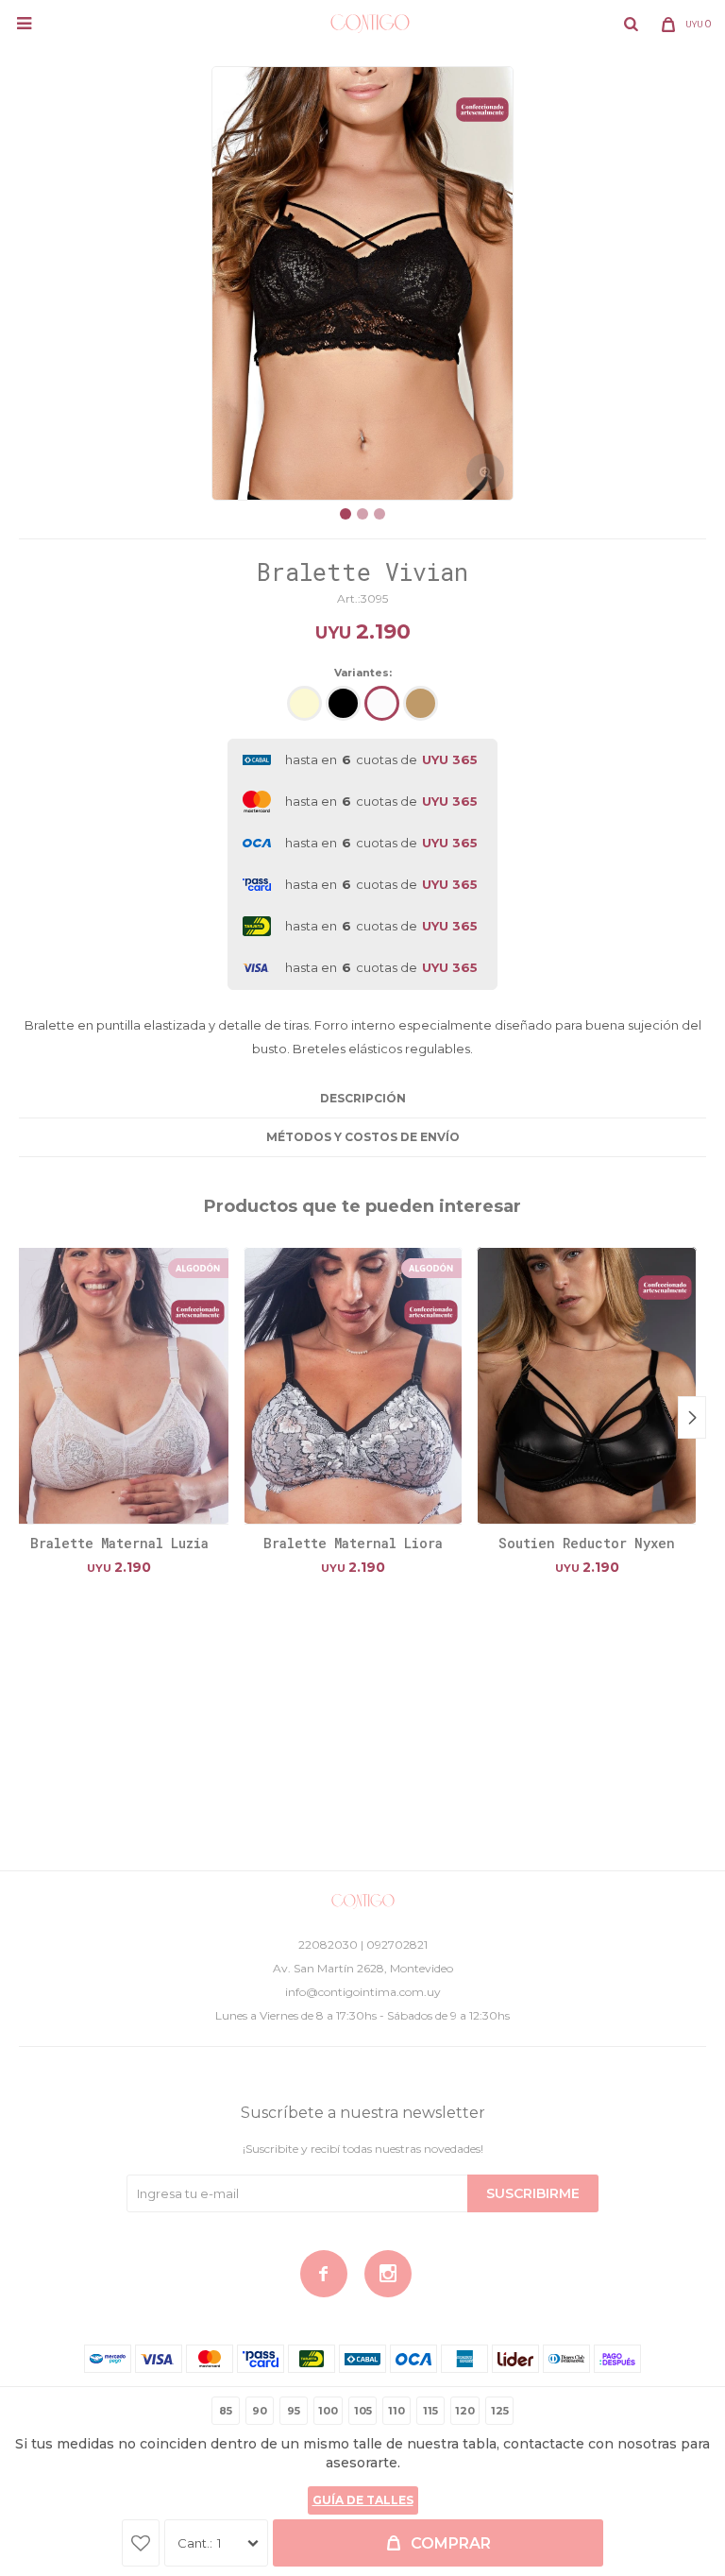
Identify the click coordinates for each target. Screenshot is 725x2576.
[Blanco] (382, 703)
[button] (631, 24)
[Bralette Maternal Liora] (354, 1385)
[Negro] (343, 703)
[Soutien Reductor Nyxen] (587, 1385)
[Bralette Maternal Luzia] (119, 1385)
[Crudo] (304, 703)
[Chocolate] (421, 703)
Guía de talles (363, 2500)
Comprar (451, 2543)
